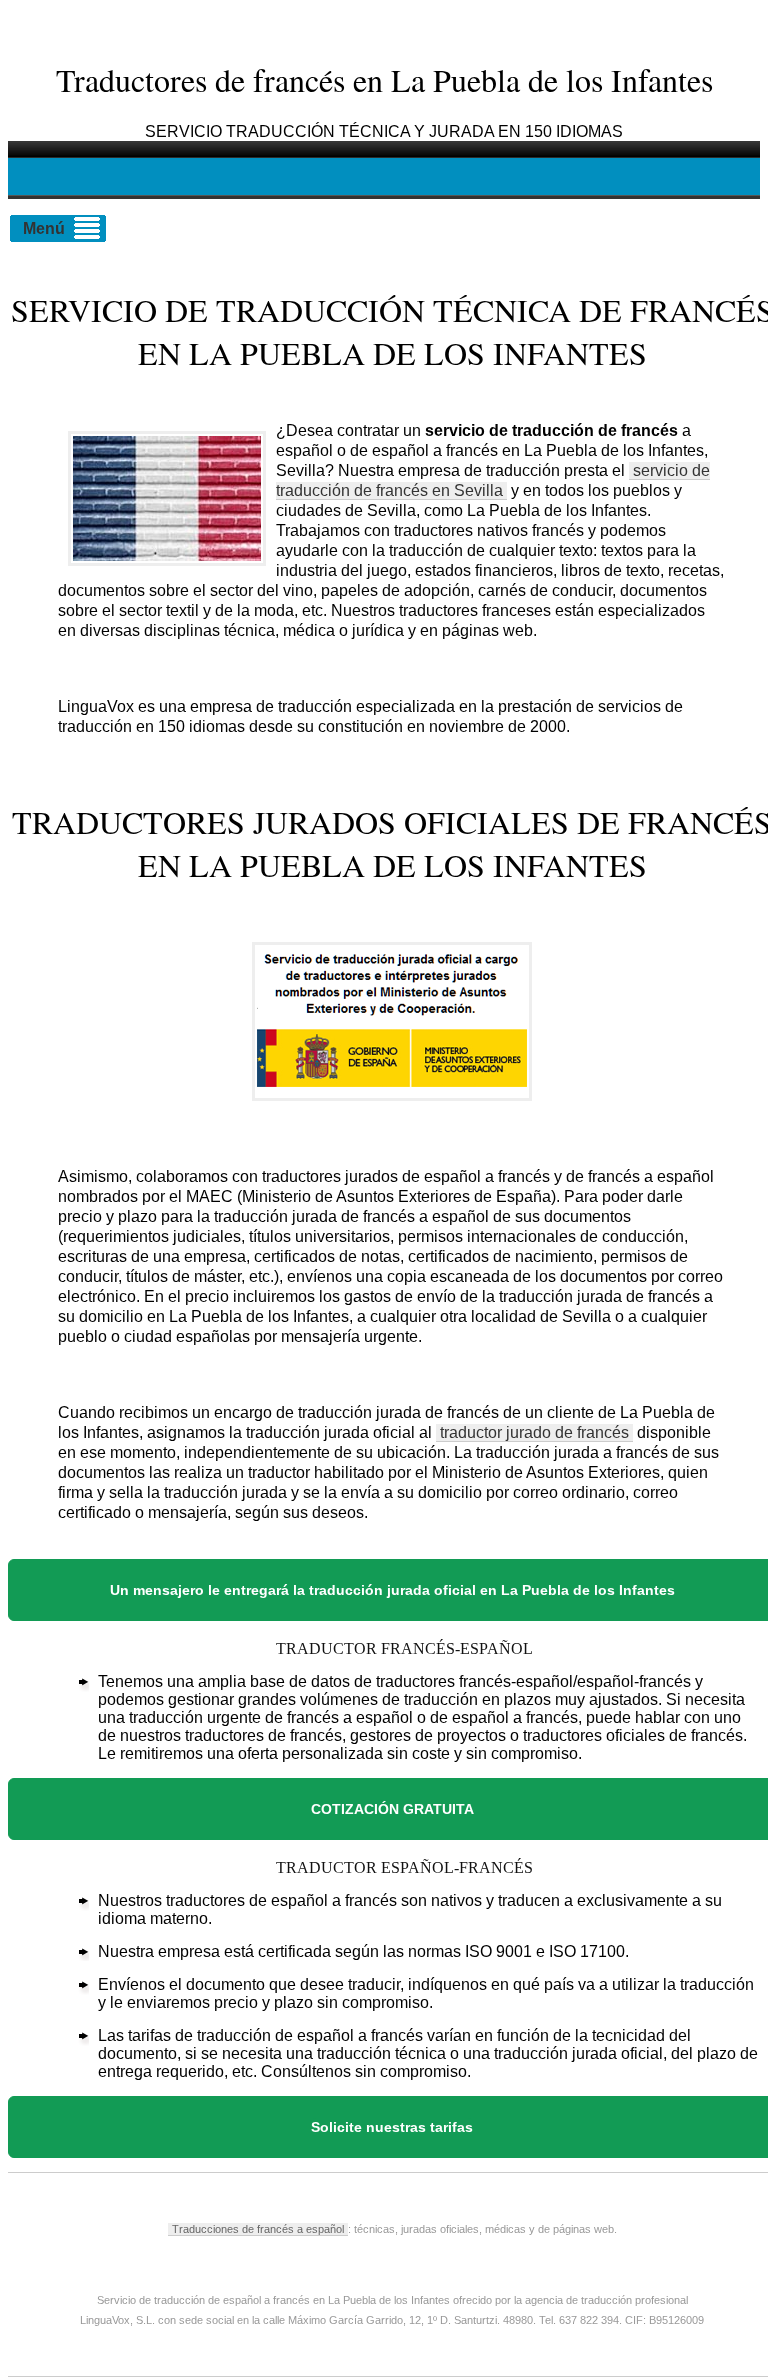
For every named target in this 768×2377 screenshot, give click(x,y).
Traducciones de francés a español (258, 2229)
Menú (44, 228)
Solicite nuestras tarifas (392, 2127)
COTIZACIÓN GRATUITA (392, 1809)
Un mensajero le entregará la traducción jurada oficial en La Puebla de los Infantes (392, 1590)
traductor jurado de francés (534, 1432)
